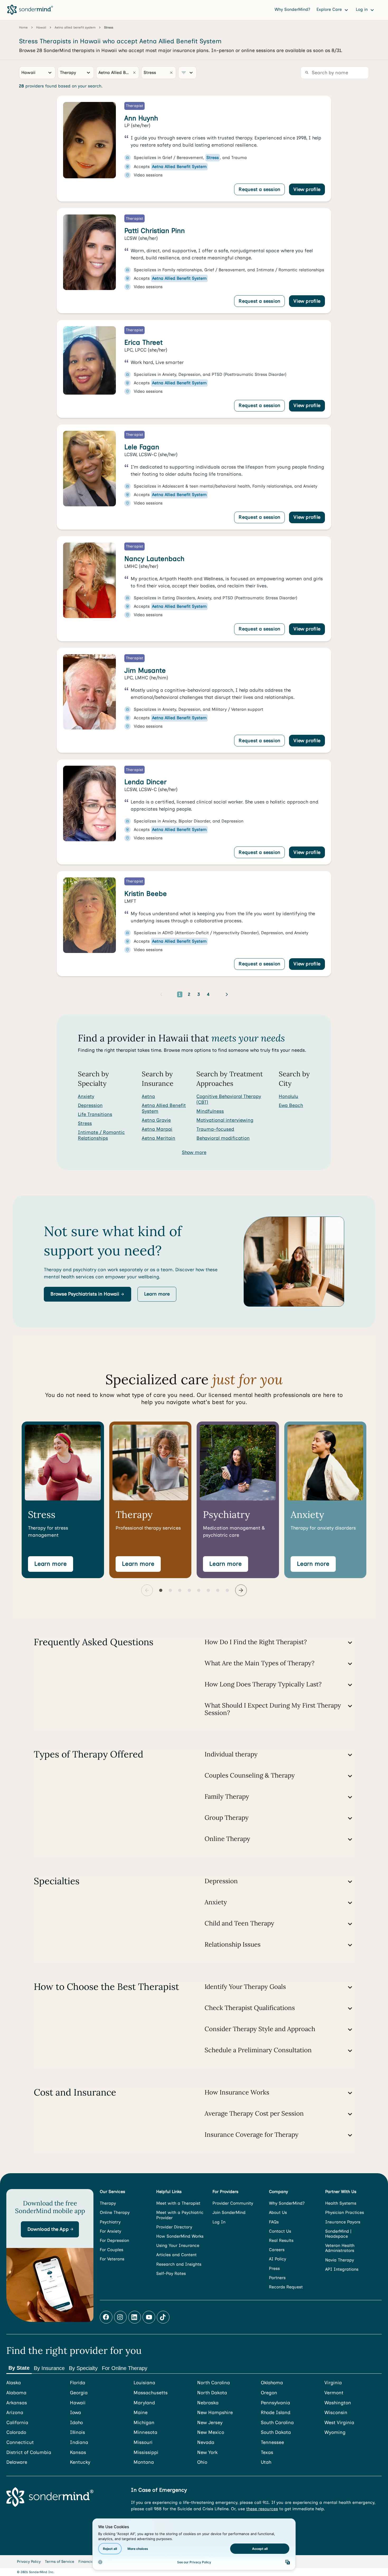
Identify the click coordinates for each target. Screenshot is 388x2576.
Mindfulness (210, 1111)
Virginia (333, 2383)
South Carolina (277, 2423)
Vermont (334, 2393)
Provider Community (233, 2203)
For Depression (114, 2240)
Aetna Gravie (156, 1120)
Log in (362, 9)
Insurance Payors (343, 2222)
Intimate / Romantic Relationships (101, 1135)
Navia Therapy (340, 2260)
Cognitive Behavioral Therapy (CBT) (229, 1099)
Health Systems (341, 2203)
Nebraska (208, 2403)
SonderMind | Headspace (338, 2234)
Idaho (76, 2423)
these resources (262, 2509)
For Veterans (112, 2259)
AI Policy (278, 2259)
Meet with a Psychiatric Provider (180, 2215)
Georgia (79, 2393)
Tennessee (272, 2442)
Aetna (148, 1096)
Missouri (143, 2442)
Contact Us (280, 2231)
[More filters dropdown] (187, 73)
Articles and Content (176, 2255)
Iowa (75, 2413)
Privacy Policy (29, 2562)
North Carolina (214, 2383)
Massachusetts (151, 2393)
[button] (87, 1294)
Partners (277, 2278)
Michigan (144, 2423)
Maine (141, 2413)
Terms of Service (60, 2562)
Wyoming (335, 2432)
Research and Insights (179, 2264)
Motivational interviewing (225, 1120)
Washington (338, 2403)
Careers (277, 2250)
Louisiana (144, 2383)
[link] (194, 149)
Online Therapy (115, 2212)
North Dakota (212, 2393)
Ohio (202, 2462)
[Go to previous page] (161, 994)
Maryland (144, 2403)
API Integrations (342, 2269)
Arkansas (17, 2403)
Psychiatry (110, 2222)
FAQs (274, 2222)
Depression (90, 1105)
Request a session (259, 189)
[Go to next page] (227, 994)
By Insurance (49, 2368)
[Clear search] (134, 73)
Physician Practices (345, 2212)
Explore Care (330, 9)
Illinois (77, 2432)
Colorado (16, 2432)
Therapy (108, 2203)
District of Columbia (29, 2453)
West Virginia (339, 2423)
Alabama (16, 2393)
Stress (85, 1123)
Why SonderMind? (292, 9)
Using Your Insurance (178, 2245)
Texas (267, 2453)
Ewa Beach (291, 1105)
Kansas (78, 2453)
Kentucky (80, 2462)
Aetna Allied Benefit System (164, 1108)
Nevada (206, 2442)
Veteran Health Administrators (340, 2248)
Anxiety (86, 1096)
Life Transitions (95, 1114)
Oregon (269, 2393)
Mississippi (146, 2453)
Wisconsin (336, 2413)
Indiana (79, 2442)
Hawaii (78, 2403)
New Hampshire (215, 2413)
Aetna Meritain (158, 1138)
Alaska (14, 2383)
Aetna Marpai (157, 1129)
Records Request (286, 2287)
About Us (278, 2212)
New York (207, 2453)
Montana (144, 2462)
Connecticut (20, 2442)
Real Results (281, 2240)
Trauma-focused (215, 1129)
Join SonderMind (229, 2212)
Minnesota (145, 2432)
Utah (266, 2462)
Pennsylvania (275, 2403)
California (17, 2423)
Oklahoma (272, 2383)
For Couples (112, 2250)
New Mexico (211, 2432)
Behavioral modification (223, 1138)
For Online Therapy (125, 2368)
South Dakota (276, 2432)
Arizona (15, 2413)
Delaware (17, 2462)
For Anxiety (110, 2231)
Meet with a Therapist (178, 2203)
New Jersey (210, 2423)
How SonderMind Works (180, 2236)
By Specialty (83, 2368)
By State (19, 2368)
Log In (219, 2222)
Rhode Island (276, 2413)
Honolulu (288, 1096)
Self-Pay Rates (171, 2273)
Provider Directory (174, 2227)
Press (274, 2268)
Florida (78, 2383)
